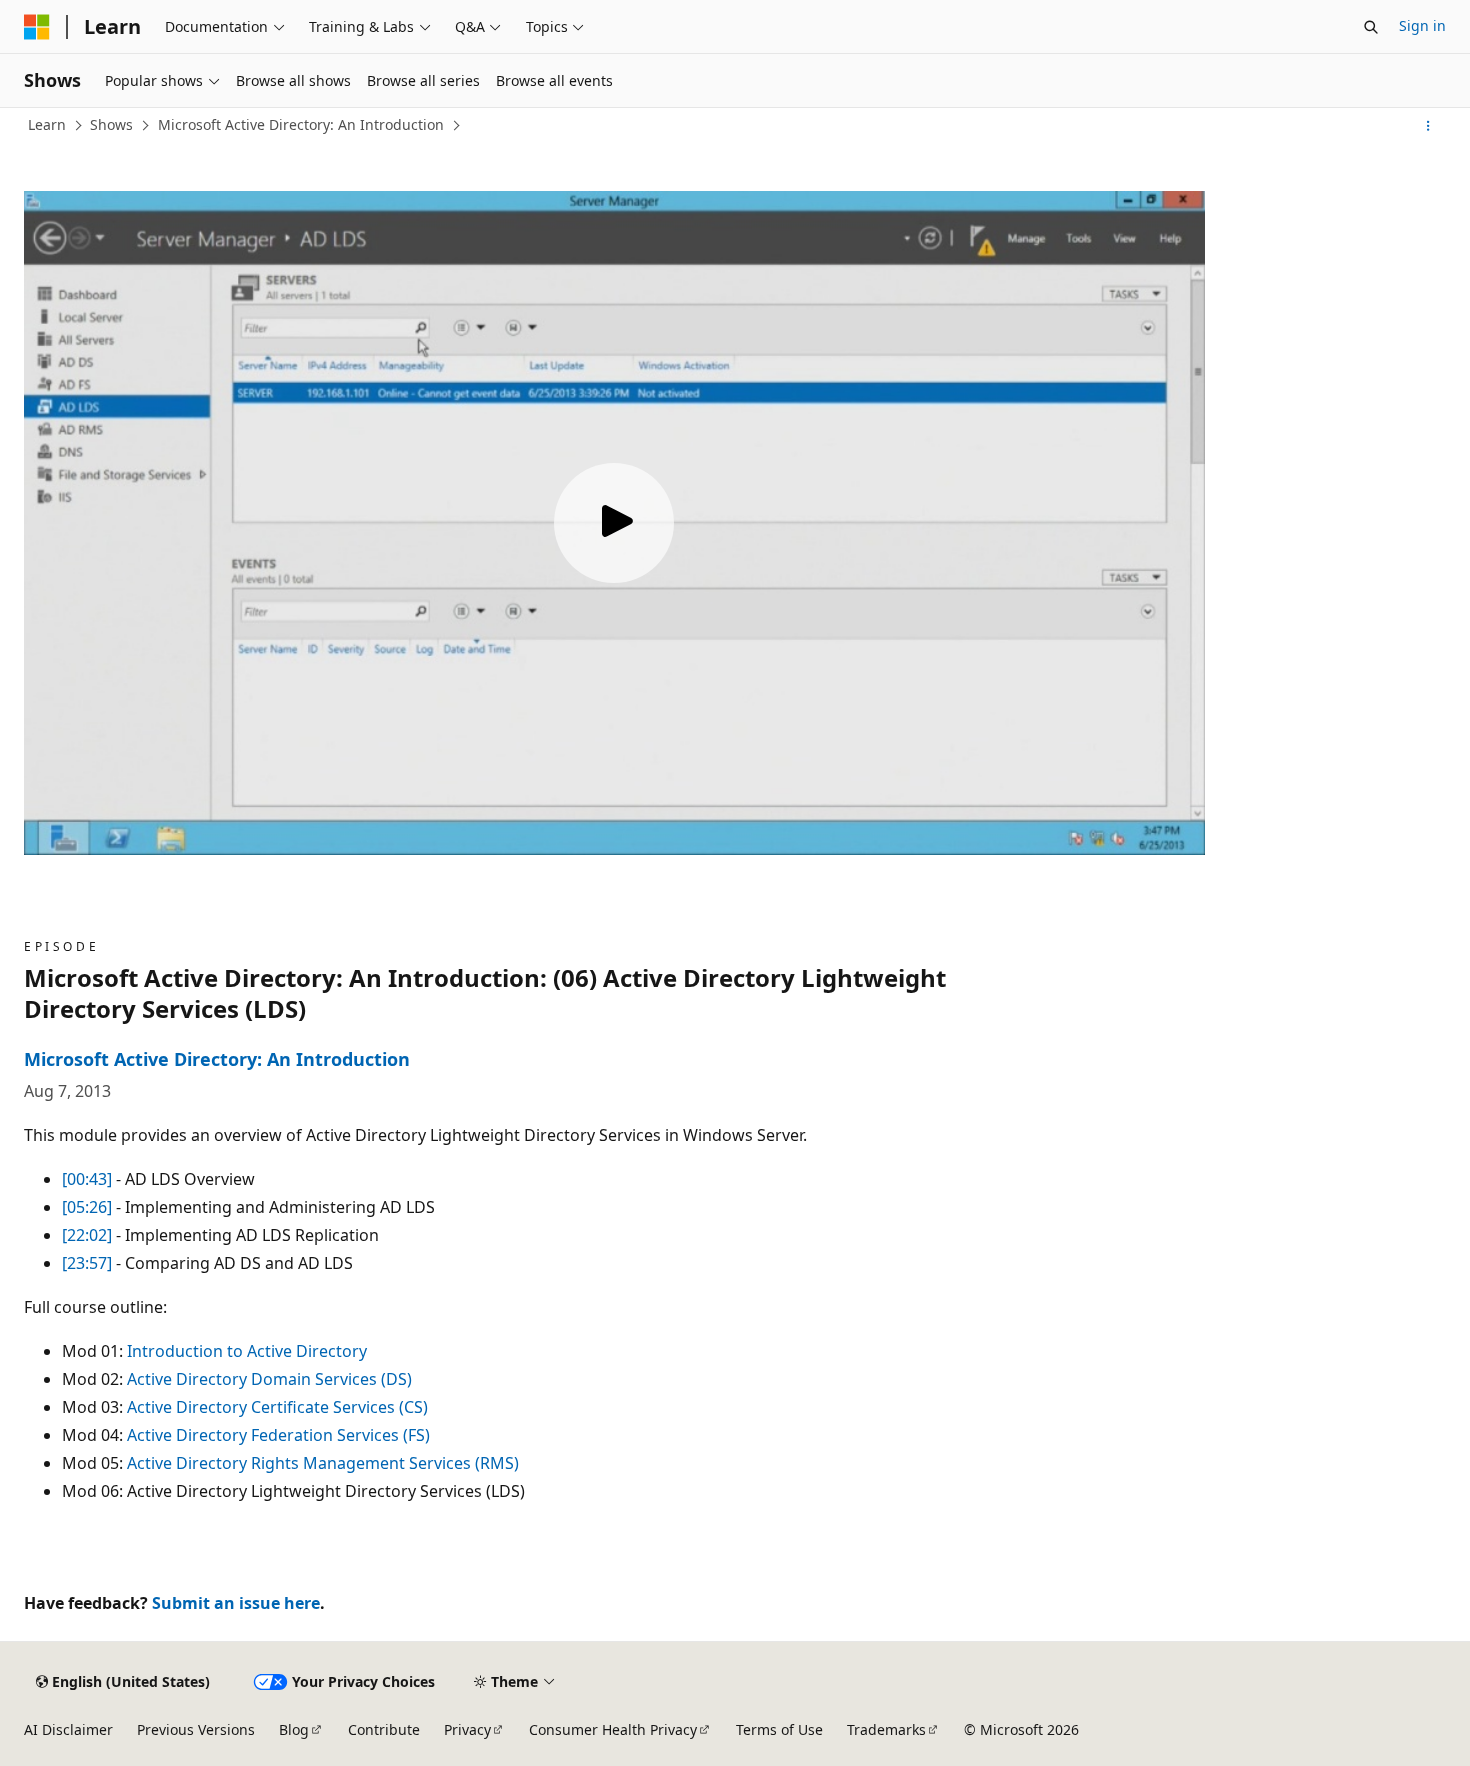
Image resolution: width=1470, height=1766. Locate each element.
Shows (111, 124)
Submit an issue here (236, 1603)
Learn (47, 124)
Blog (294, 1729)
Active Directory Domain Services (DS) (269, 1379)
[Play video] (614, 523)
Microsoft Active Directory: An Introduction (301, 124)
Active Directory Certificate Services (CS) (277, 1407)
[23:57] (87, 1263)
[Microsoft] (37, 27)
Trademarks (886, 1729)
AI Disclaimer (68, 1729)
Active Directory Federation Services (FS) (278, 1435)
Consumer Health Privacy (613, 1729)
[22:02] (87, 1235)
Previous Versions (196, 1729)
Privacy (467, 1729)
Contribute (384, 1729)
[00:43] (87, 1179)
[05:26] (87, 1207)
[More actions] (1428, 126)
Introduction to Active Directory (247, 1351)
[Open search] (1371, 27)
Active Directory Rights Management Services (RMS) (323, 1463)
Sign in (1422, 25)
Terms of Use (779, 1729)
